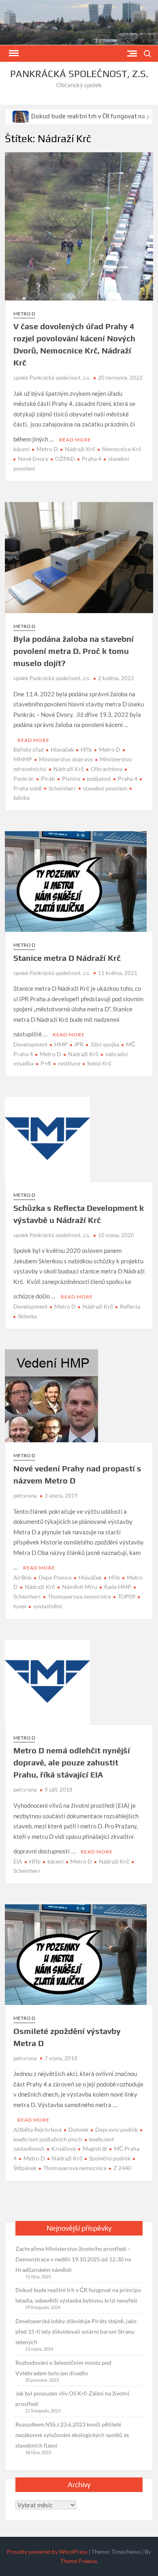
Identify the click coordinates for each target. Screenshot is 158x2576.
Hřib (86, 749)
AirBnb (22, 1577)
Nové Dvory (33, 459)
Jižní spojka (105, 1044)
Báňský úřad (29, 749)
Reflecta (130, 1306)
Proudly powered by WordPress (47, 2552)
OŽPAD (65, 459)
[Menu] (13, 53)
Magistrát (95, 2148)
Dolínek (78, 2130)
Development (30, 1044)
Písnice (71, 778)
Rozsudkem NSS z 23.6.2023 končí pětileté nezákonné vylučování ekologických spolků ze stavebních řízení (72, 2435)
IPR (79, 1044)
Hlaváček (62, 749)
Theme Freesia (79, 2561)
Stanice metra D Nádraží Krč (67, 958)
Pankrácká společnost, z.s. (79, 74)
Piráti (48, 778)
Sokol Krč (99, 1063)
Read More (75, 440)
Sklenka (27, 1316)
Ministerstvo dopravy (66, 759)
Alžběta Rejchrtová (37, 2130)
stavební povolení (105, 788)
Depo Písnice (55, 1577)
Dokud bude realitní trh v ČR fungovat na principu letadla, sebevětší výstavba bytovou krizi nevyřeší (78, 2295)
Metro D (24, 314)
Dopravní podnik (116, 2130)
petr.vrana (25, 1496)
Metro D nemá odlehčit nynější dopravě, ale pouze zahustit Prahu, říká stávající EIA (72, 1762)
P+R (46, 1063)
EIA (18, 1861)
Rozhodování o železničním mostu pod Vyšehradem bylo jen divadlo (63, 2368)
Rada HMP (118, 1587)
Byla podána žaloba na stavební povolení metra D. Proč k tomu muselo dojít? (74, 651)
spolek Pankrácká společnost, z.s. (52, 378)
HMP (61, 1044)
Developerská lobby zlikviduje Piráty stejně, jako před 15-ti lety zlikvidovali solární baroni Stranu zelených (76, 2331)
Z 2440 (122, 2168)
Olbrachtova (107, 769)
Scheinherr (62, 788)
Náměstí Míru (80, 1587)
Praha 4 (92, 459)
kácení (21, 449)
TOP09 (127, 1596)
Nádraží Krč (80, 449)
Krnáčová (64, 2148)
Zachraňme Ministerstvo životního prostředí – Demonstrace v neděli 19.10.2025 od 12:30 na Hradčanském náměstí (73, 2259)
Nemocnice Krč (122, 449)
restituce (69, 1063)
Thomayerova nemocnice (79, 1596)
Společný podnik (110, 2158)
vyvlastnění (48, 1606)
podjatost (99, 778)
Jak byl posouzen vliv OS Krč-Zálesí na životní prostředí (72, 2398)
